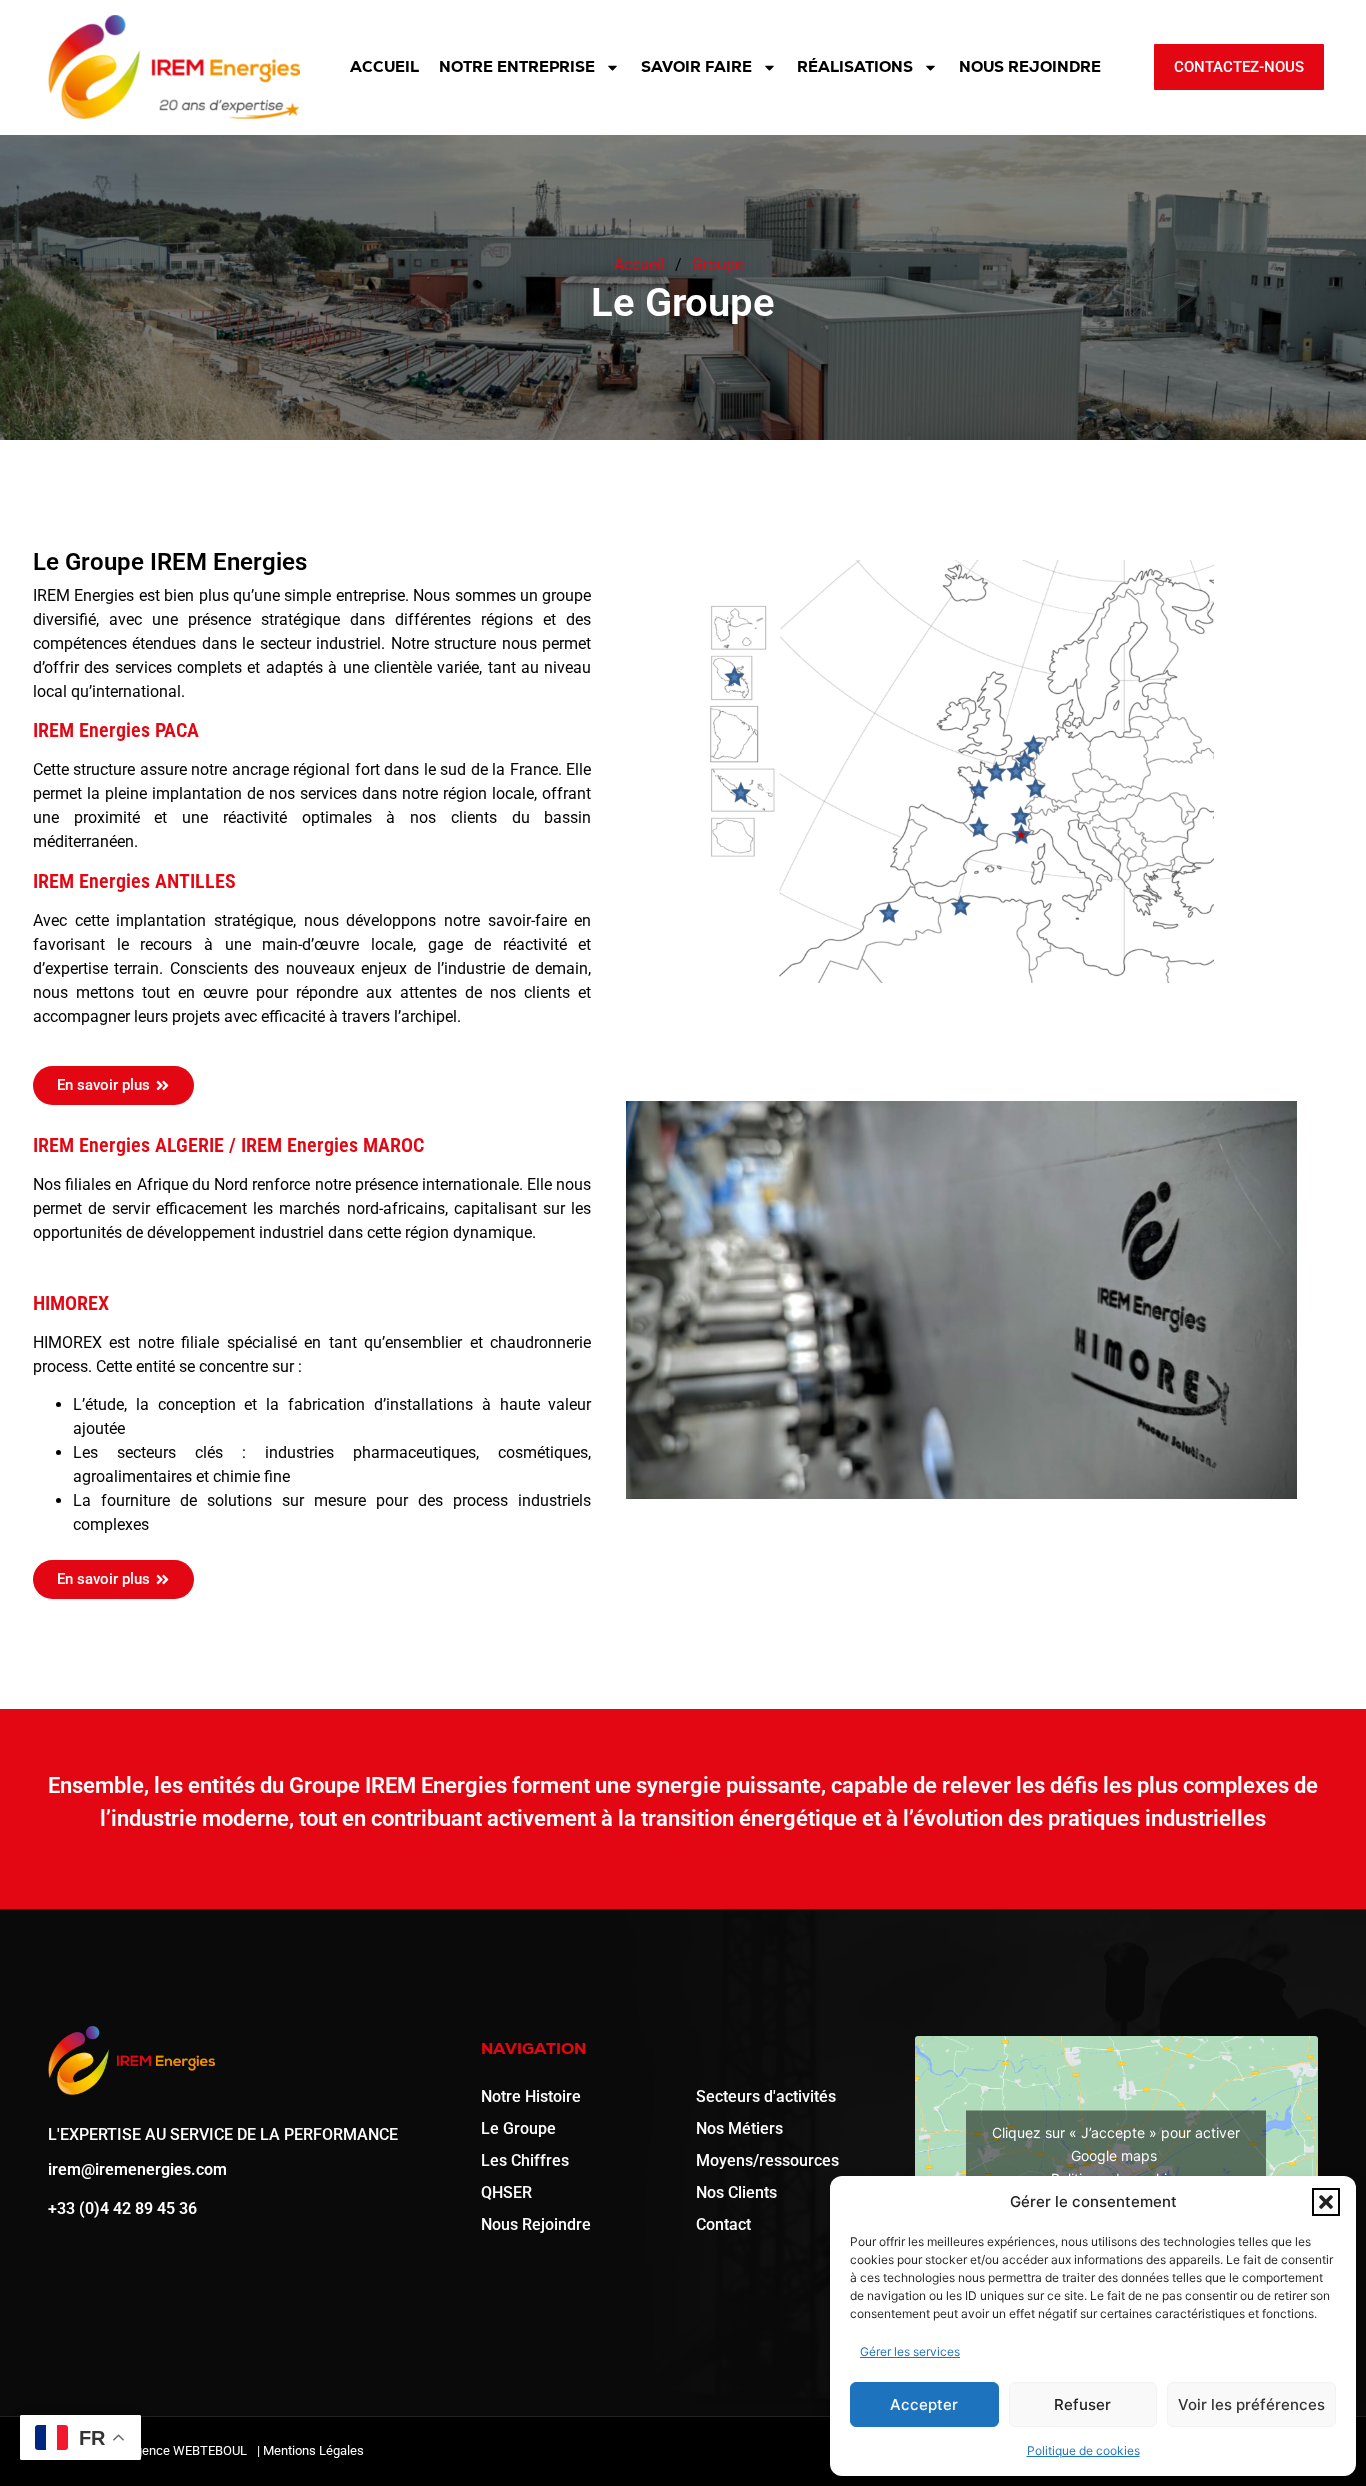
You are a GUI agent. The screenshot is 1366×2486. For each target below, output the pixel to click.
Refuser (1082, 2404)
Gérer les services (910, 2351)
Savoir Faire (696, 66)
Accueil (384, 66)
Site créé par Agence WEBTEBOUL (150, 2450)
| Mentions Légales (310, 2450)
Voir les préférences (1251, 2404)
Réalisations (855, 66)
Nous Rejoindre (1030, 66)
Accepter (924, 2404)
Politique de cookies (1083, 2450)
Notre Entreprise (517, 66)
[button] (1326, 2202)
